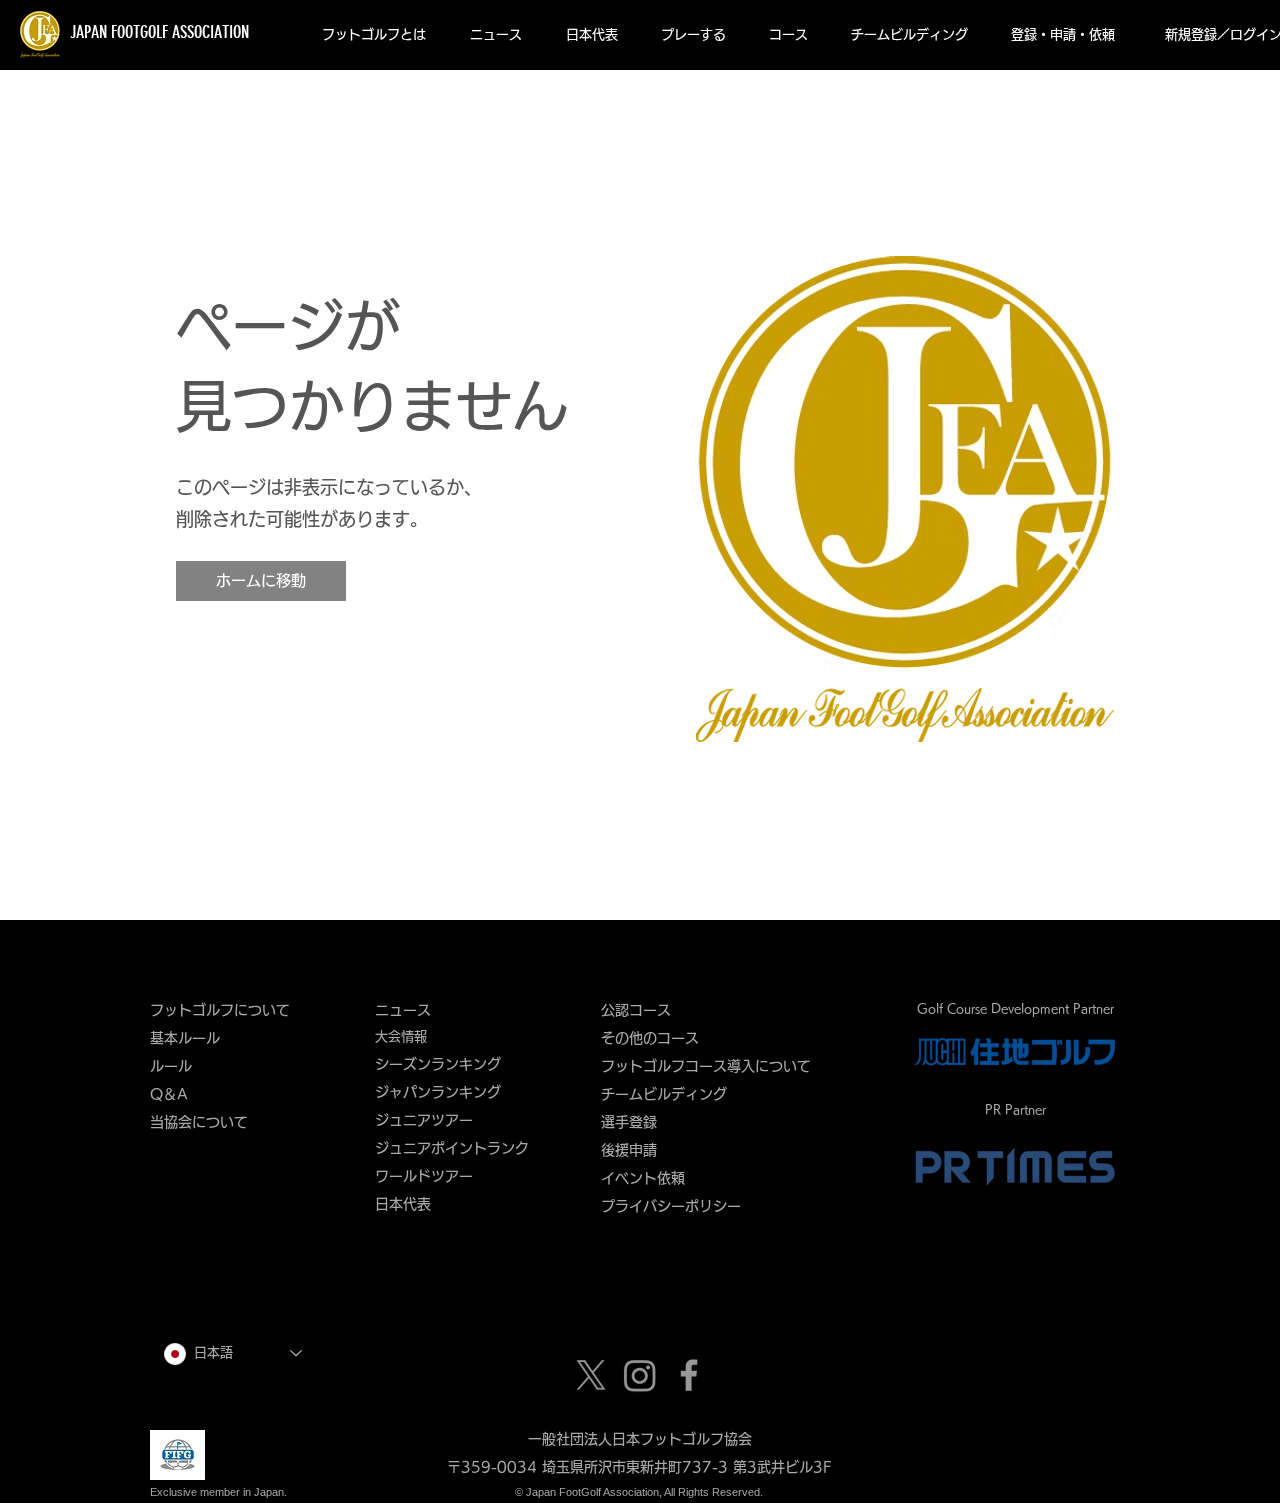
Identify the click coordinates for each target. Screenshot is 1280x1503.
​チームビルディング (664, 1094)
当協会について (206, 1122)
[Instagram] (640, 1375)
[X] (591, 1375)
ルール (171, 1066)
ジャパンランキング (438, 1092)
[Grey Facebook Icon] (689, 1375)
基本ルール (185, 1038)
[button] (374, 35)
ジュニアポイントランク (452, 1148)
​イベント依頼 (643, 1178)
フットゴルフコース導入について (713, 1066)
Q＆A (169, 1094)
